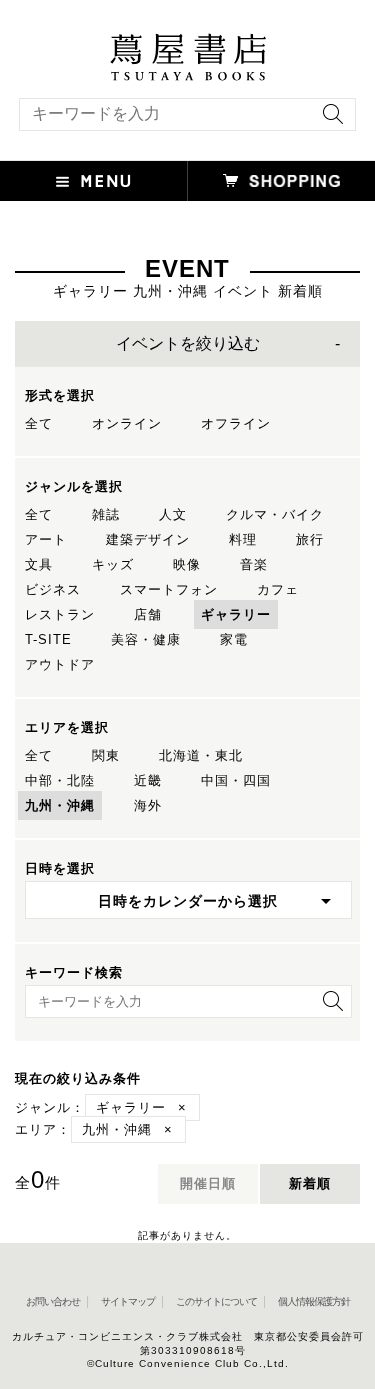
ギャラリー (236, 614)
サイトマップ (128, 1301)
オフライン (236, 423)
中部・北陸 (60, 780)
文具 (39, 564)
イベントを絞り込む (188, 343)
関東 (106, 755)
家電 (234, 639)
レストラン (60, 614)
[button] (94, 181)
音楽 (254, 564)
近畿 (148, 780)
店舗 (148, 614)
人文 (173, 514)
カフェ (278, 589)
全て (39, 423)
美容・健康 (146, 639)
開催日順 (208, 1183)
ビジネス (53, 589)
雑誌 (106, 514)
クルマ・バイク (275, 514)
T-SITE (48, 639)
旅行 (310, 539)
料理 (243, 539)
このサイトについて (216, 1301)
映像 (187, 564)
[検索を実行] (328, 120)
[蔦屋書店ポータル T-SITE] (187, 43)
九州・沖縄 (60, 805)
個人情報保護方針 (314, 1301)
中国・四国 (236, 780)
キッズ (113, 564)
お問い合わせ (53, 1301)
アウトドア (60, 664)
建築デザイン (148, 539)
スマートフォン (169, 589)
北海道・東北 (201, 755)
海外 (148, 805)
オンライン (127, 423)
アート (46, 539)
